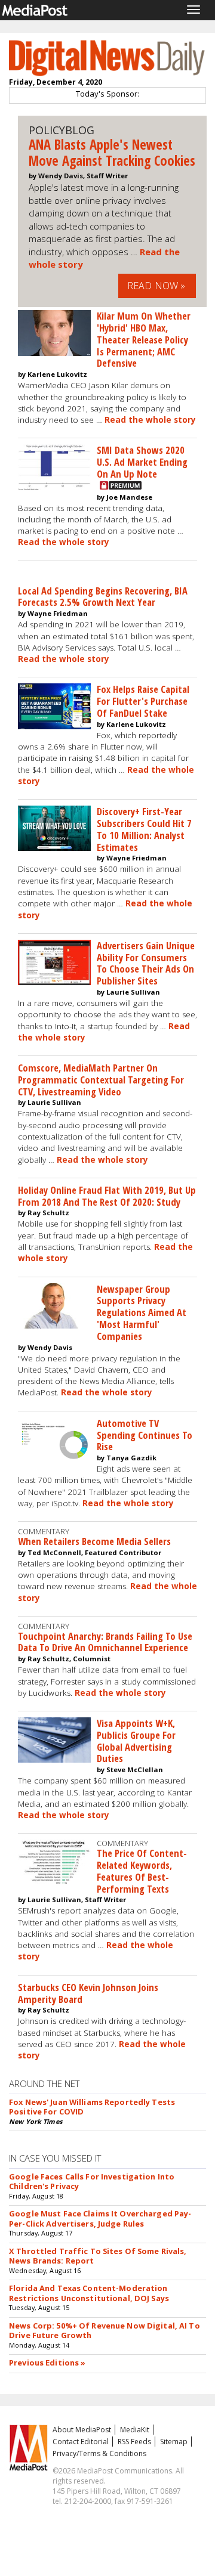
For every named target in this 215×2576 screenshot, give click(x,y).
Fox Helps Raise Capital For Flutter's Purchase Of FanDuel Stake (143, 701)
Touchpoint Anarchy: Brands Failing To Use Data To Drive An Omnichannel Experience (105, 1642)
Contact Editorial (81, 2442)
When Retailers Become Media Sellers (94, 1541)
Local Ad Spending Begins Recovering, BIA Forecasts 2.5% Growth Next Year (103, 597)
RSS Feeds (134, 2442)
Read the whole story (150, 420)
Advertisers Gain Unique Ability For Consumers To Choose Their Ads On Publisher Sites (146, 963)
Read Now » (156, 286)
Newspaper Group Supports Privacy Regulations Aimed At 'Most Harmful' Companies (142, 1312)
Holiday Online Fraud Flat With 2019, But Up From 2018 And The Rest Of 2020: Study (107, 1196)
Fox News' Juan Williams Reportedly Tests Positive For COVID (92, 2107)
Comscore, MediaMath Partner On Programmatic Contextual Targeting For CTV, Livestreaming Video (101, 1080)
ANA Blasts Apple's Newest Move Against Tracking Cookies (112, 153)
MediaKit (135, 2430)
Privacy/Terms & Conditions (99, 2453)
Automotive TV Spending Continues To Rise (145, 1435)
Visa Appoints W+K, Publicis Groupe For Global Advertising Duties (136, 1741)
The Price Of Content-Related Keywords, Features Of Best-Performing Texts (142, 1871)
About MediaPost (82, 2430)
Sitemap (174, 2442)
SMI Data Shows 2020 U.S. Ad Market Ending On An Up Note (142, 462)
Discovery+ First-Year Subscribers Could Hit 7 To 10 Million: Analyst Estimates (144, 829)
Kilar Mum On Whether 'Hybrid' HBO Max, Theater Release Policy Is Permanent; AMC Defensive (144, 339)
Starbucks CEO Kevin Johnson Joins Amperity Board (88, 1993)
